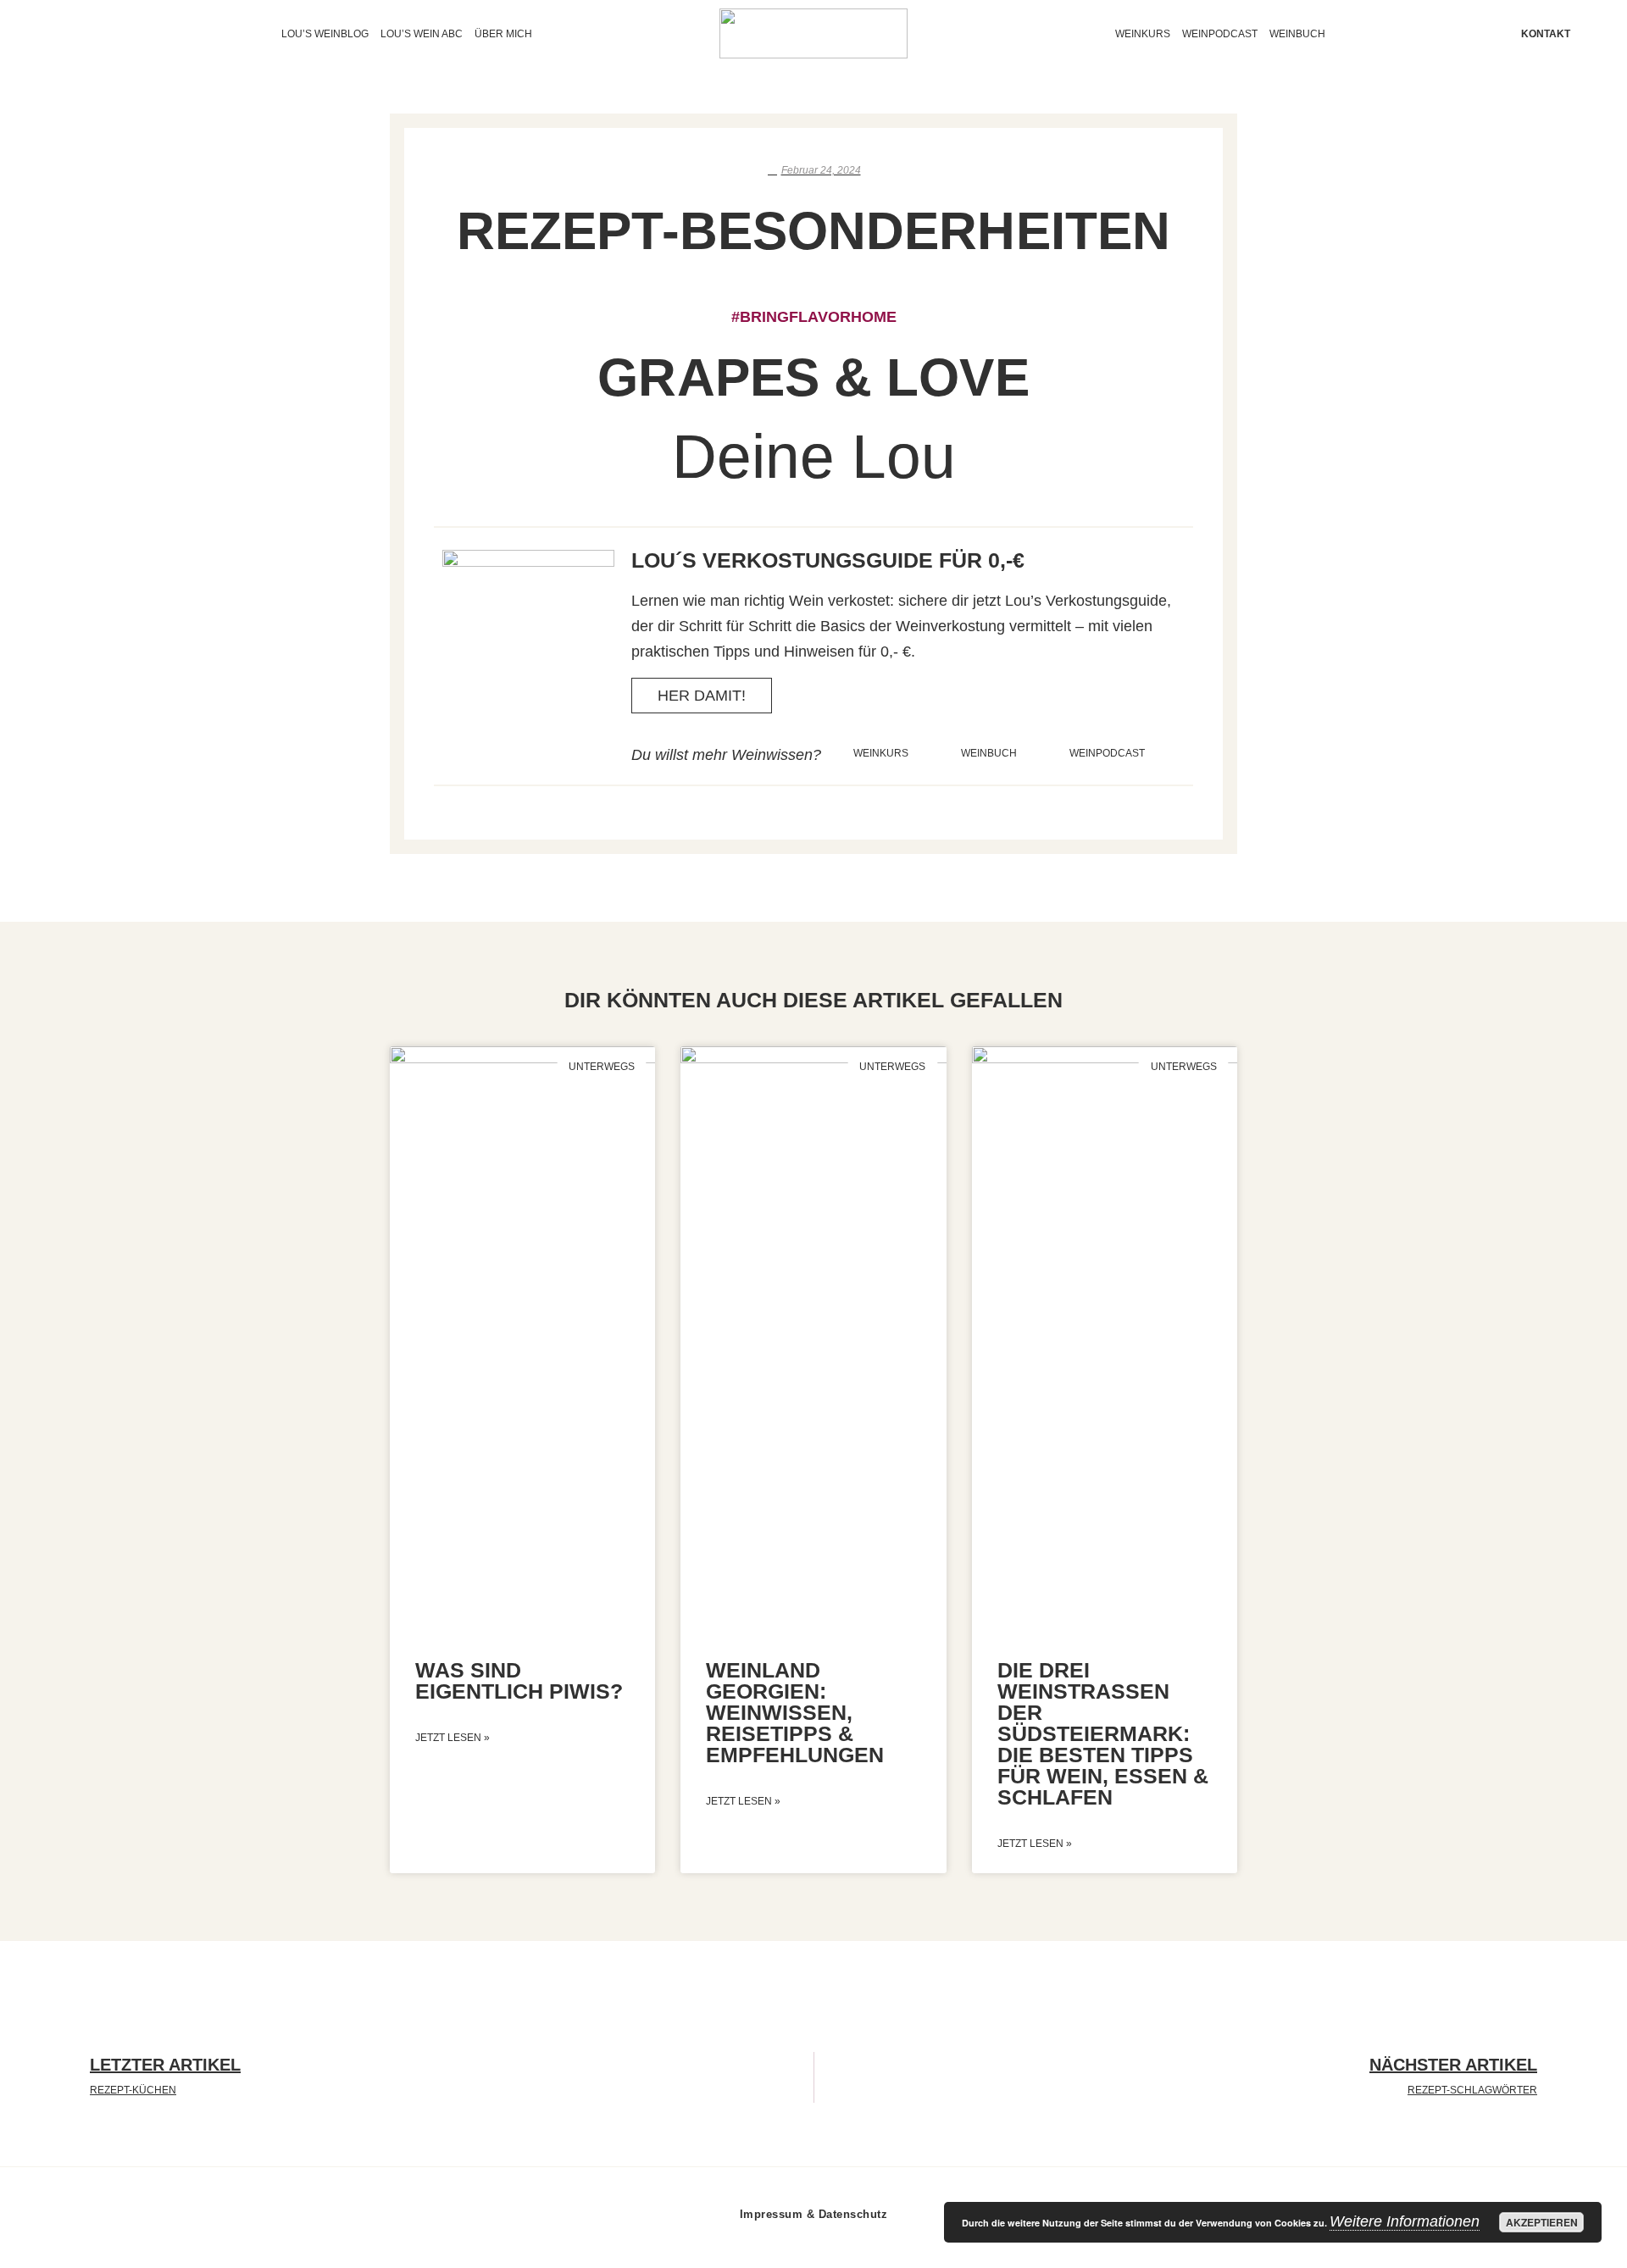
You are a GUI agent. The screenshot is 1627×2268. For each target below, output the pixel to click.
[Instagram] (66, 34)
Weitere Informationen (1405, 2221)
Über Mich (503, 34)
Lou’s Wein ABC (422, 34)
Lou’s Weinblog (325, 34)
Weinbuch (1297, 34)
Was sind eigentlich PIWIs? (519, 1680)
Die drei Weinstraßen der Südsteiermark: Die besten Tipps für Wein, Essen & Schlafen (1103, 1733)
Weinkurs (1143, 34)
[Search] (97, 34)
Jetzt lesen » (453, 1738)
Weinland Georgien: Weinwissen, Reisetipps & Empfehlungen (795, 1712)
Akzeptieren (1542, 2222)
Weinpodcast (1220, 34)
